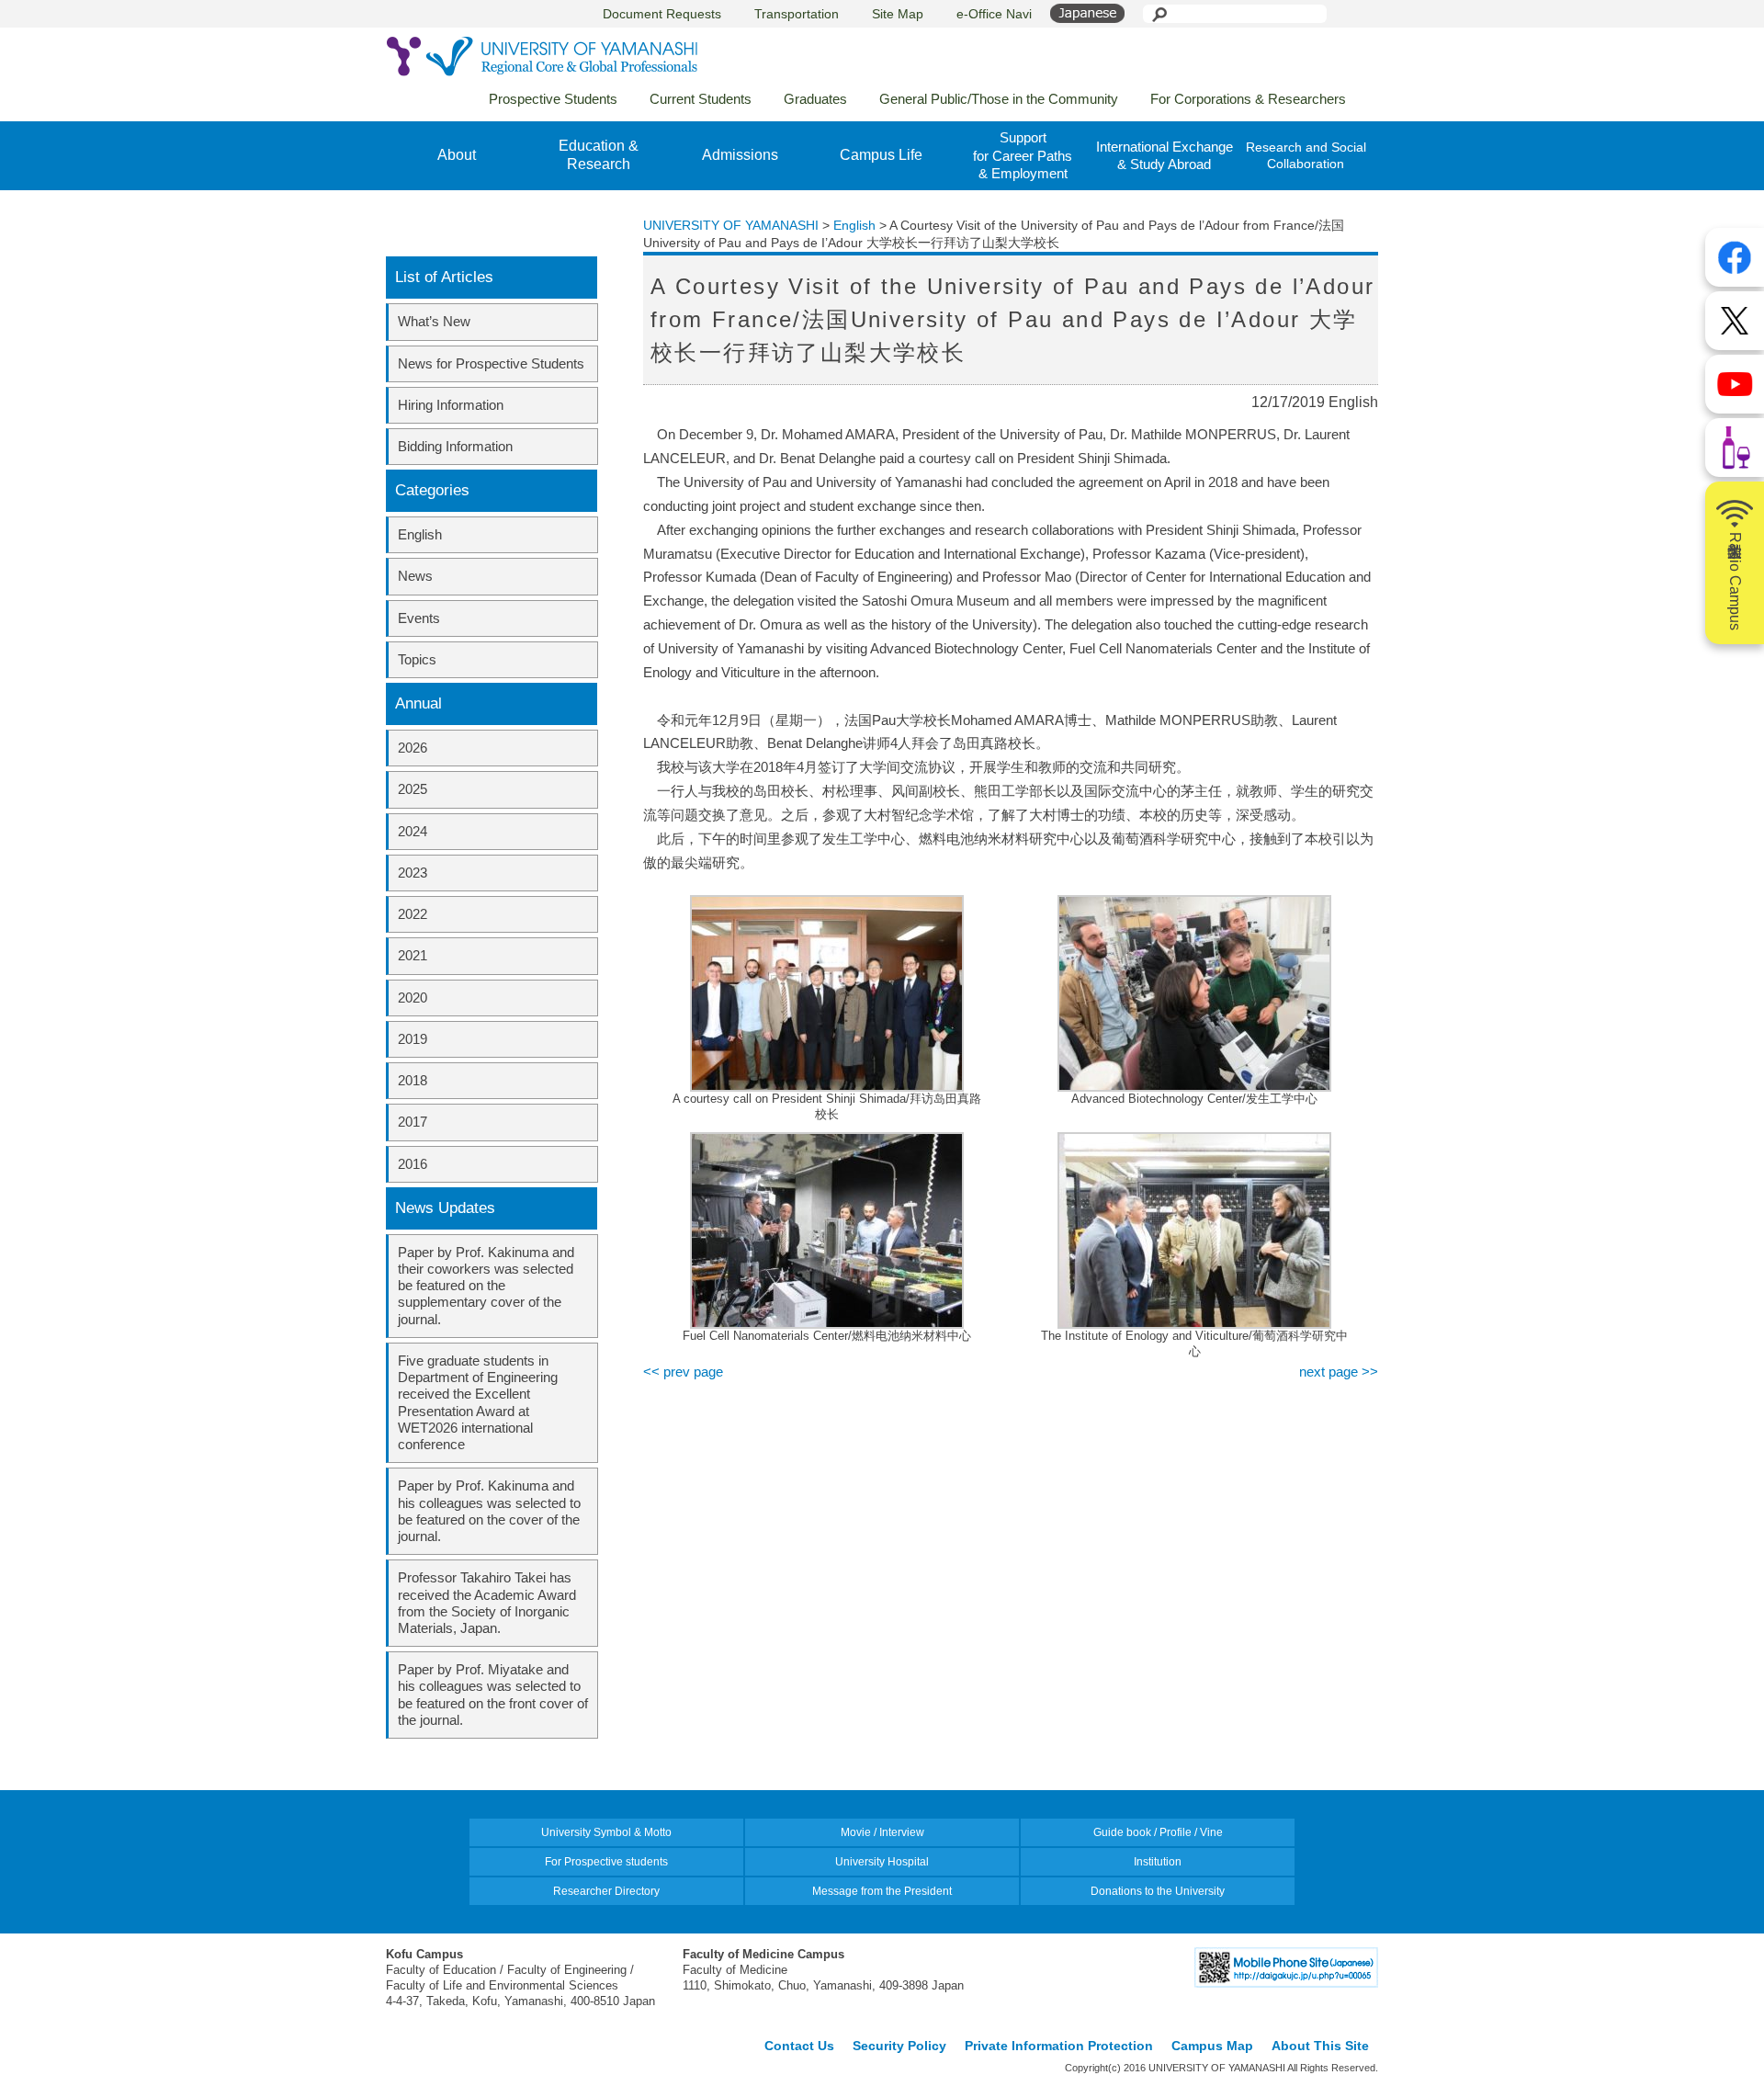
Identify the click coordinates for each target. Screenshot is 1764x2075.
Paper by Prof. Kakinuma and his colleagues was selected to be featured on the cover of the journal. (489, 1511)
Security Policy (899, 2046)
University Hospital (882, 1862)
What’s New (434, 321)
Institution (1158, 1862)
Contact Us (799, 2046)
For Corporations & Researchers (1248, 99)
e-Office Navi (994, 14)
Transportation (797, 14)
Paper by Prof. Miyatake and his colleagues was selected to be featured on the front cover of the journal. (493, 1695)
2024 (413, 831)
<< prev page (683, 1372)
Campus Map (1212, 2046)
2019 (413, 1039)
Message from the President (882, 1891)
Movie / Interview (882, 1832)
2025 (413, 789)
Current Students (701, 99)
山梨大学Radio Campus (1735, 581)
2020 (413, 998)
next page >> (1339, 1372)
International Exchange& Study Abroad (1165, 156)
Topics (417, 659)
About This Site (1320, 2046)
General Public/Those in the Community (999, 99)
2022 (413, 914)
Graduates (815, 99)
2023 (413, 873)
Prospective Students (553, 99)
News (415, 576)
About (457, 155)
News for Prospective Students (491, 363)
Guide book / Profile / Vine (1158, 1832)
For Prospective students (606, 1862)
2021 (413, 955)
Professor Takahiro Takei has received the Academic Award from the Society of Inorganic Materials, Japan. (487, 1603)
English (420, 534)
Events (419, 618)
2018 (413, 1080)
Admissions (740, 155)
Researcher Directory (606, 1891)
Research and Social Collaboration (1306, 155)
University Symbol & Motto (606, 1832)
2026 (413, 748)
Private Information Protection (1059, 2046)
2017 (413, 1122)
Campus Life (881, 155)
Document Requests (662, 14)
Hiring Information (451, 405)
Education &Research (599, 155)
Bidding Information (455, 446)
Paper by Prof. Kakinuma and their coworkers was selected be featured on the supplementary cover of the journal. (486, 1286)
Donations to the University (1158, 1891)
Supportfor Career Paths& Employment (1023, 155)
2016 (413, 1164)
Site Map (898, 14)
